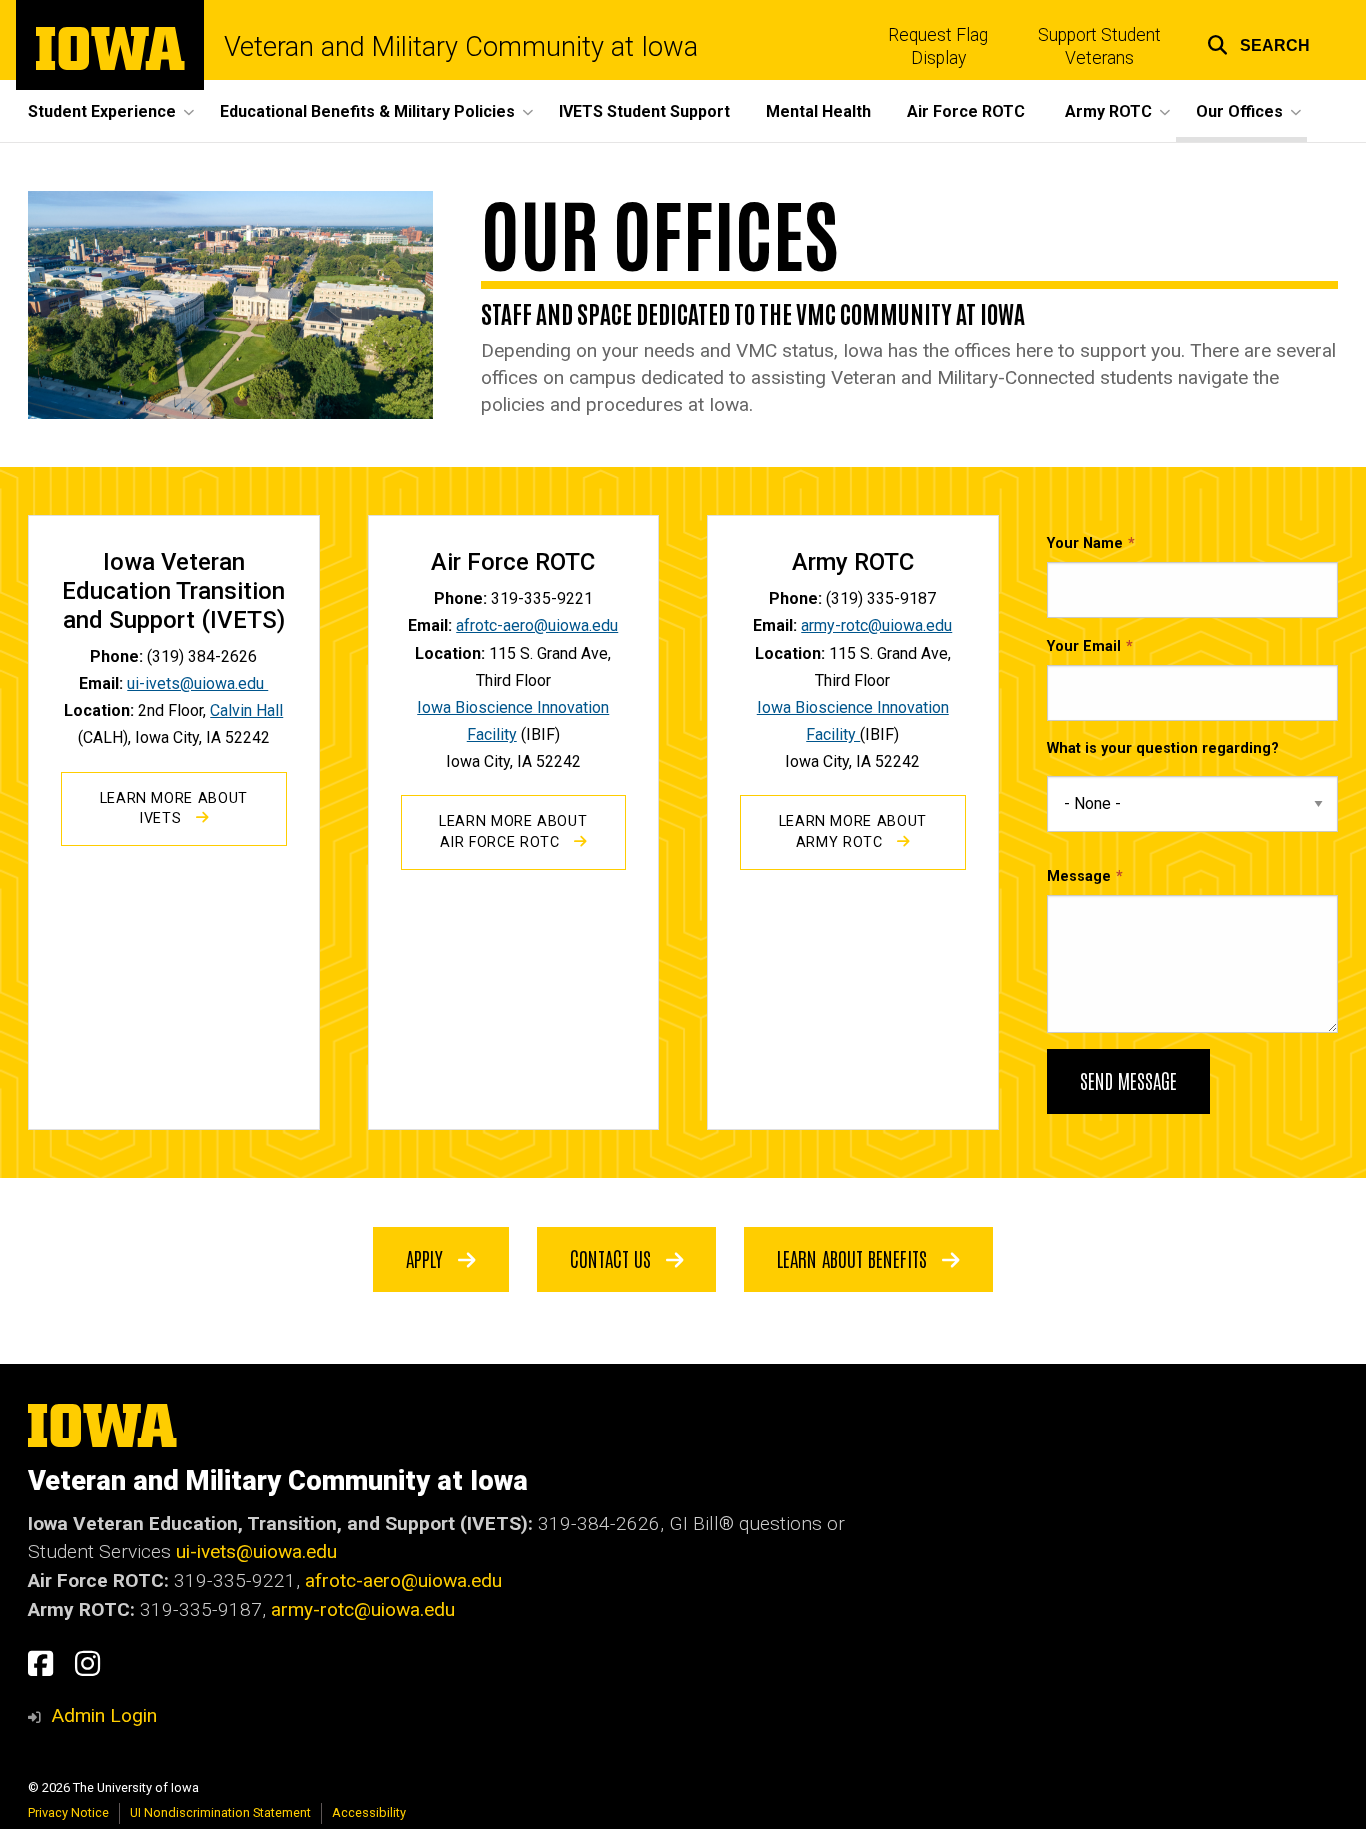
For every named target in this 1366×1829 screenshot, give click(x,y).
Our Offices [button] (1239, 111)
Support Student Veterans (1099, 46)
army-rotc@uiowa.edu (876, 625)
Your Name (1085, 543)
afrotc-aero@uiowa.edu (537, 625)
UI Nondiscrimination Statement (220, 1812)
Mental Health (818, 111)
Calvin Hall (246, 710)
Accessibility (369, 1812)
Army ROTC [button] (1108, 111)
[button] (1258, 42)
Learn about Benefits (854, 1258)
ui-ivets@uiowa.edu (197, 683)
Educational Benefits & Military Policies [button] (367, 111)
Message (1079, 876)
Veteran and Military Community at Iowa (461, 47)
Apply (427, 1258)
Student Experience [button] (102, 111)
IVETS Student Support (644, 111)
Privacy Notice (68, 1812)
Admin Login (104, 1715)
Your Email (1084, 646)
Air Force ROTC (966, 111)
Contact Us (613, 1258)
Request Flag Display (938, 46)
